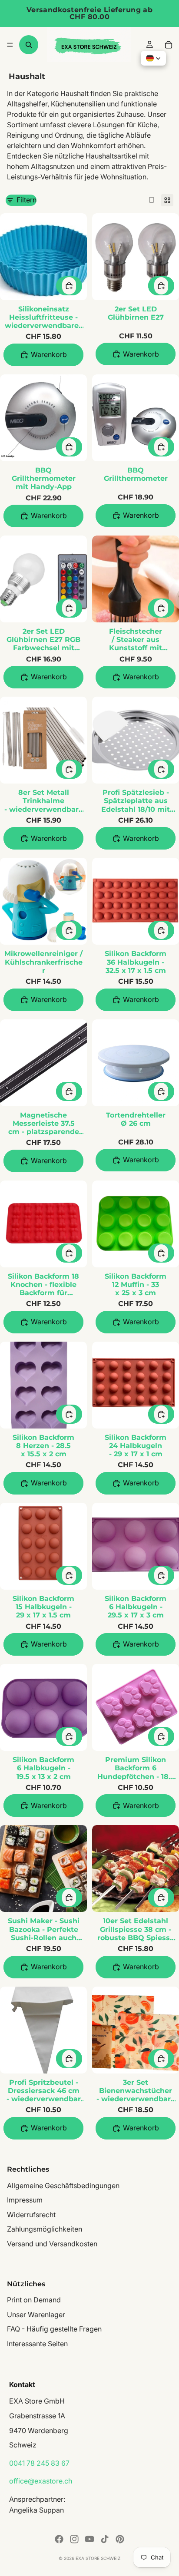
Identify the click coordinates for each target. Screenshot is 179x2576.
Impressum (25, 2200)
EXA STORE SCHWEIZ (98, 2558)
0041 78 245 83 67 (39, 2463)
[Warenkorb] (169, 45)
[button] (153, 58)
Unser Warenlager (36, 2314)
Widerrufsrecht (31, 2214)
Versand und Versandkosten (52, 2244)
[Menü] (10, 45)
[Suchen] (29, 45)
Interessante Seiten (37, 2344)
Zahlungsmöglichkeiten (45, 2229)
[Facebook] (59, 2539)
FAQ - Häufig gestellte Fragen (54, 2329)
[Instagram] (74, 2539)
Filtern (27, 200)
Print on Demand (34, 2300)
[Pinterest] (120, 2539)
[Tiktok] (105, 2539)
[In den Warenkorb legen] (43, 355)
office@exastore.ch (41, 2481)
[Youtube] (89, 2539)
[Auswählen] (69, 286)
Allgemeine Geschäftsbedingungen (63, 2185)
